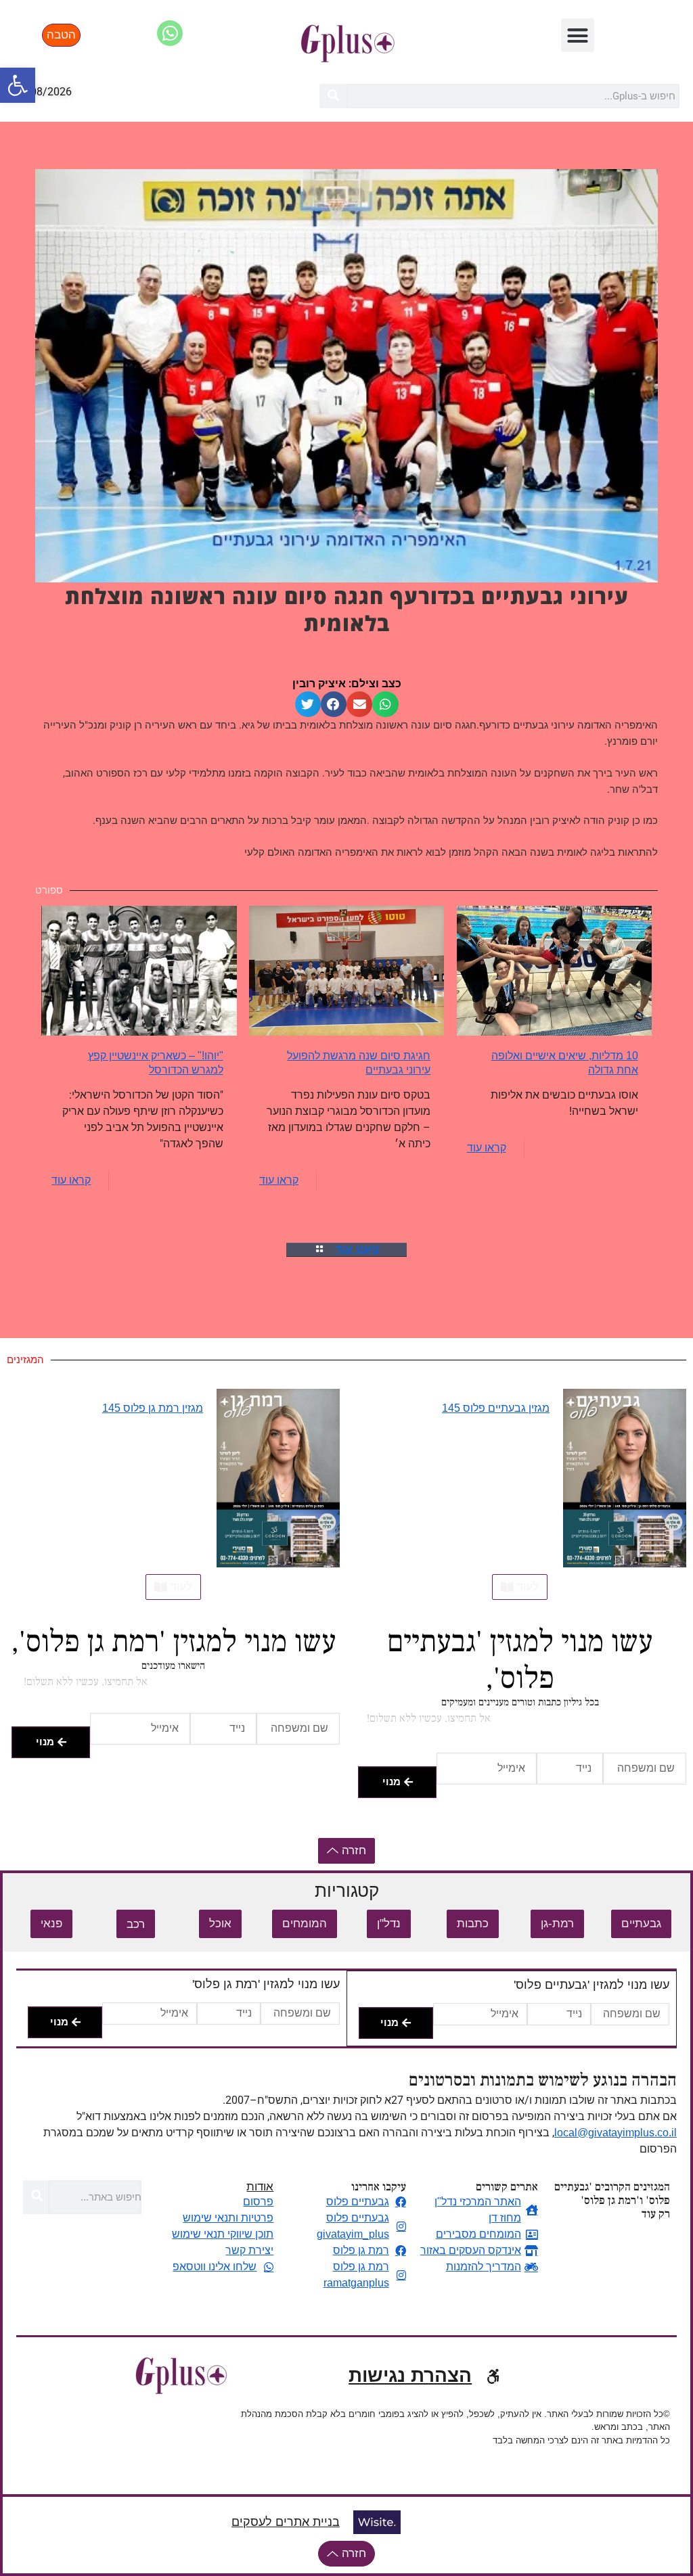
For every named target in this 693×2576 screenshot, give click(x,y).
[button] (18, 85)
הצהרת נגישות (410, 2375)
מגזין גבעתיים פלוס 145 (496, 1408)
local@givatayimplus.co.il (616, 2133)
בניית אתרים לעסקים (286, 2522)
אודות (260, 2187)
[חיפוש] (333, 96)
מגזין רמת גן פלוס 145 (153, 1408)
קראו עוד (487, 1148)
